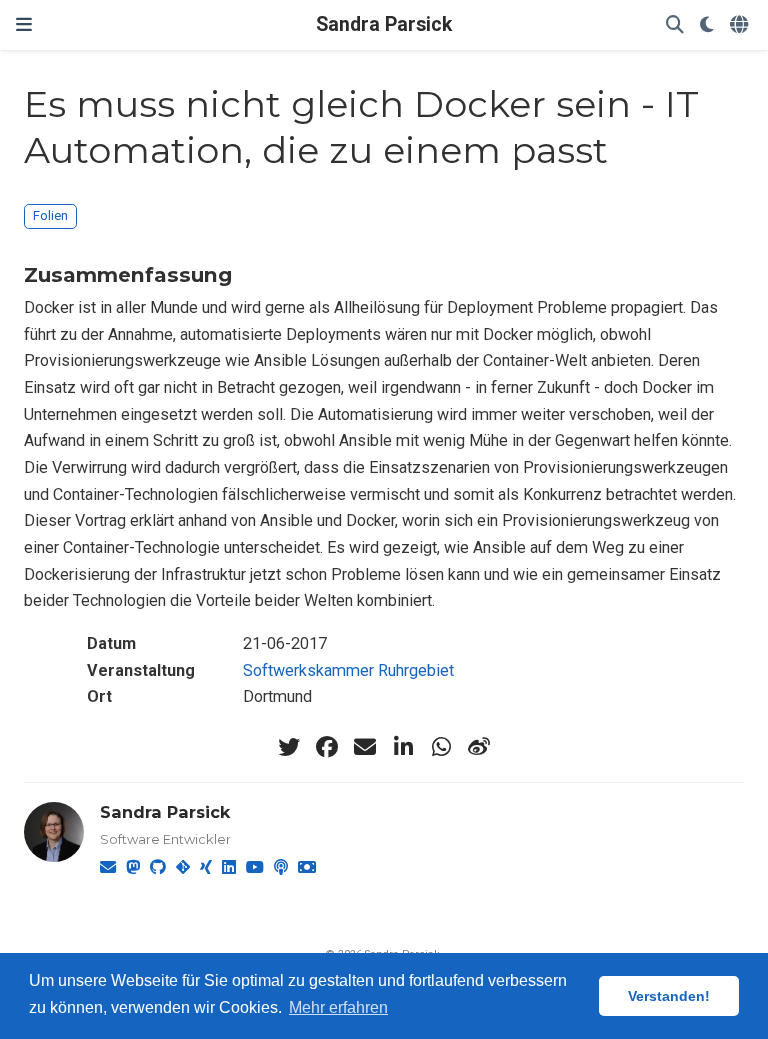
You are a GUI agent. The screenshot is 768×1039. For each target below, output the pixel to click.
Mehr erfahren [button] (338, 1007)
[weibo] (479, 747)
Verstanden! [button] (669, 996)
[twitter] (289, 747)
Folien (50, 215)
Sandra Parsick (384, 24)
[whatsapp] (441, 747)
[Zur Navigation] (24, 25)
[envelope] (365, 747)
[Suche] (675, 25)
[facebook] (327, 747)
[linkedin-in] (403, 747)
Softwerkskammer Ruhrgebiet (348, 670)
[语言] (741, 25)
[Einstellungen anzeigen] (707, 25)
